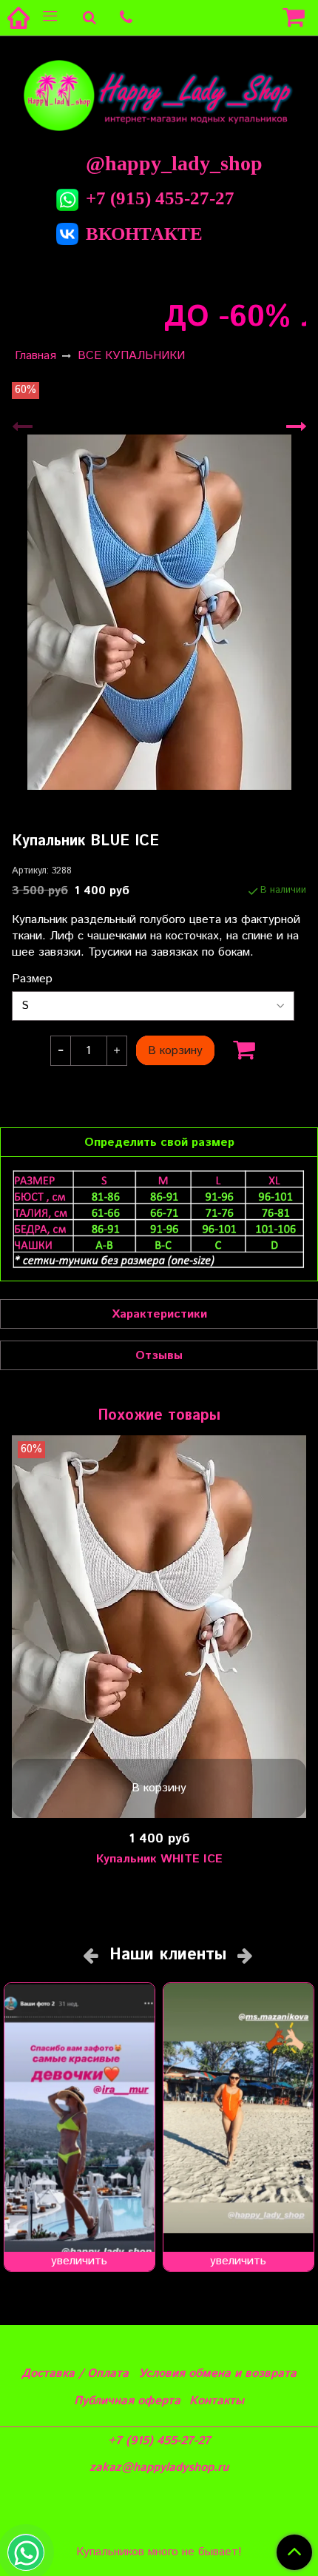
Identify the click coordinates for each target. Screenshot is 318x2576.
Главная (35, 356)
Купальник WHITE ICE (159, 1859)
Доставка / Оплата (75, 2374)
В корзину (159, 1788)
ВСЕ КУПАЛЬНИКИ (131, 356)
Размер (32, 979)
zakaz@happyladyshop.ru (159, 2468)
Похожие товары (159, 1416)
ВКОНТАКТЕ (144, 234)
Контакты (217, 2401)
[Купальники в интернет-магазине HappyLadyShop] (159, 94)
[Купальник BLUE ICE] (159, 612)
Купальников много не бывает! (159, 2552)
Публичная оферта (127, 2401)
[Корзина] (296, 18)
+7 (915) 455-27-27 (160, 198)
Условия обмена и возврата (217, 2374)
